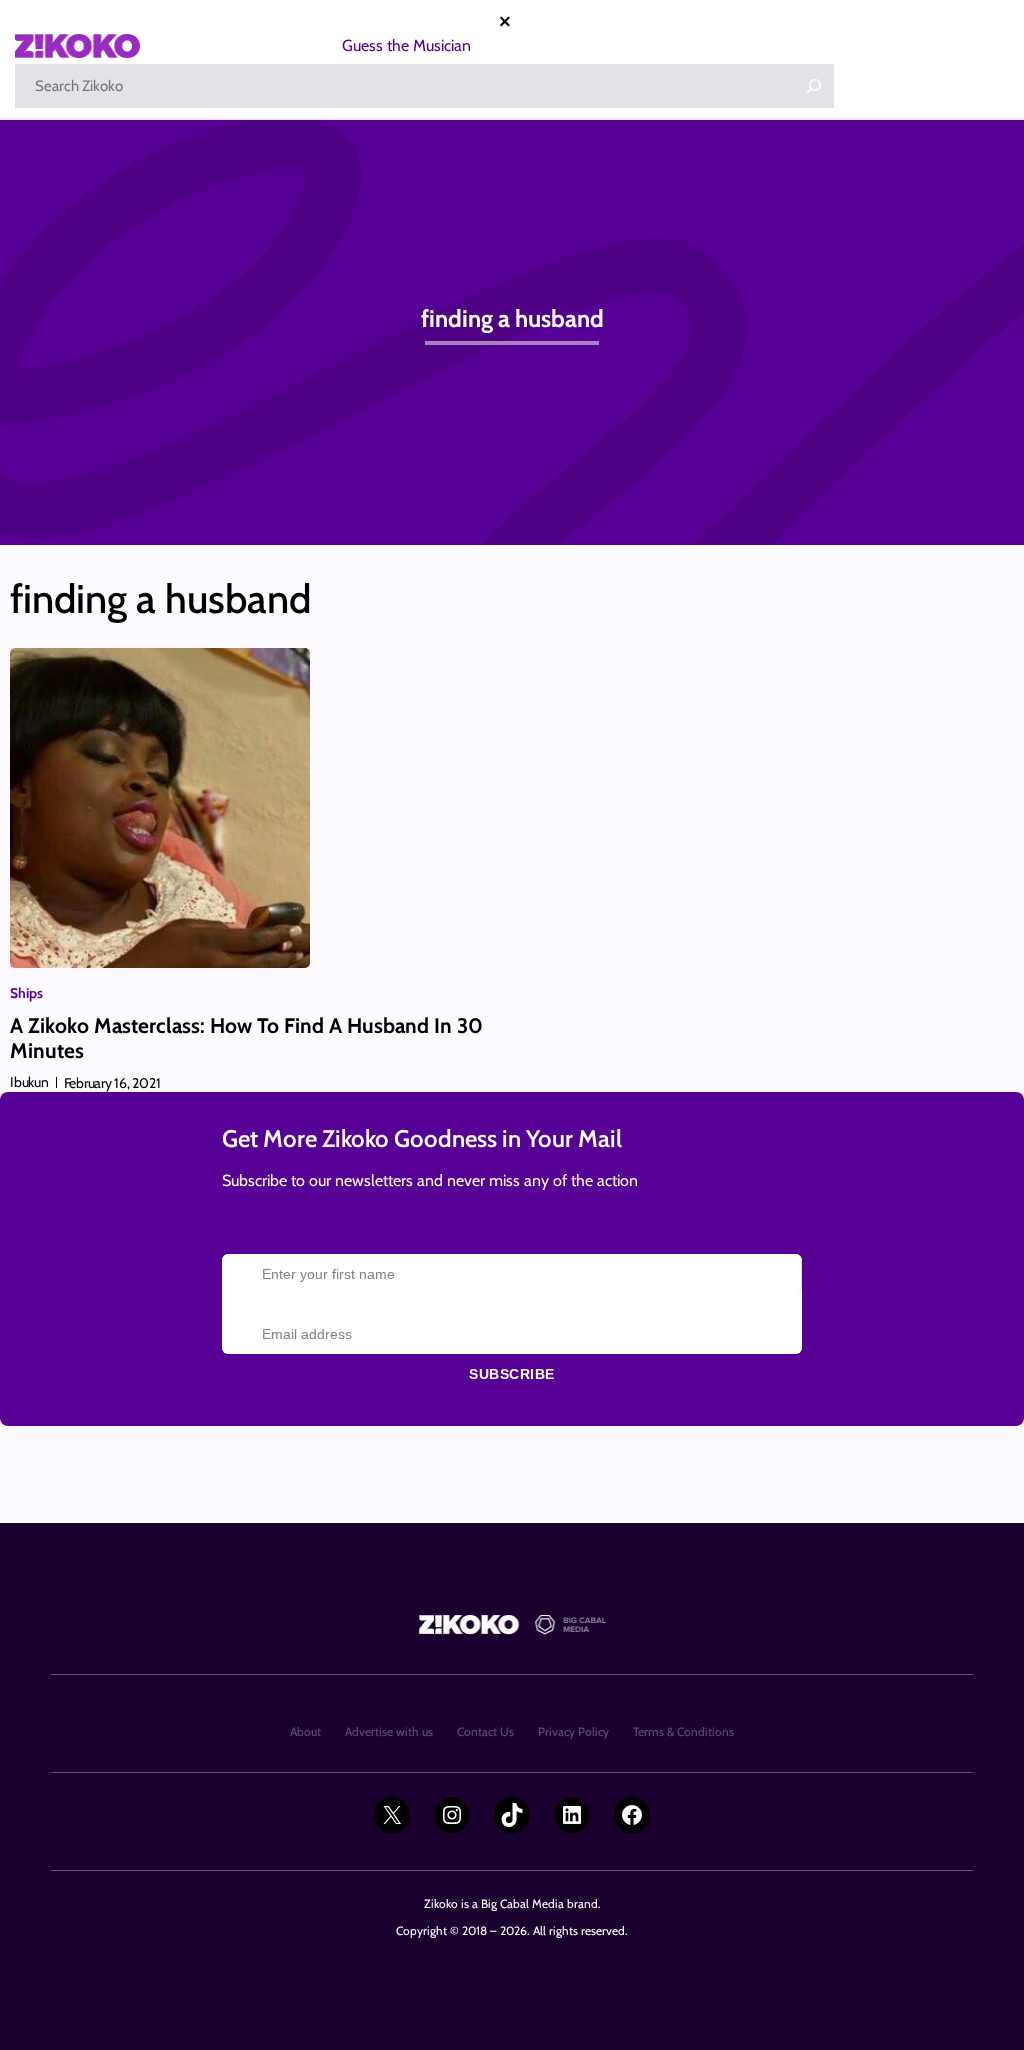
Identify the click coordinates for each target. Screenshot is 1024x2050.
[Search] (814, 86)
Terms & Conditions (683, 1731)
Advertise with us (389, 1731)
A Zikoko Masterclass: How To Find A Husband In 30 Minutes (246, 1038)
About (305, 1731)
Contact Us (485, 1731)
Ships (26, 993)
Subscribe (512, 1374)
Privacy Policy (573, 1731)
